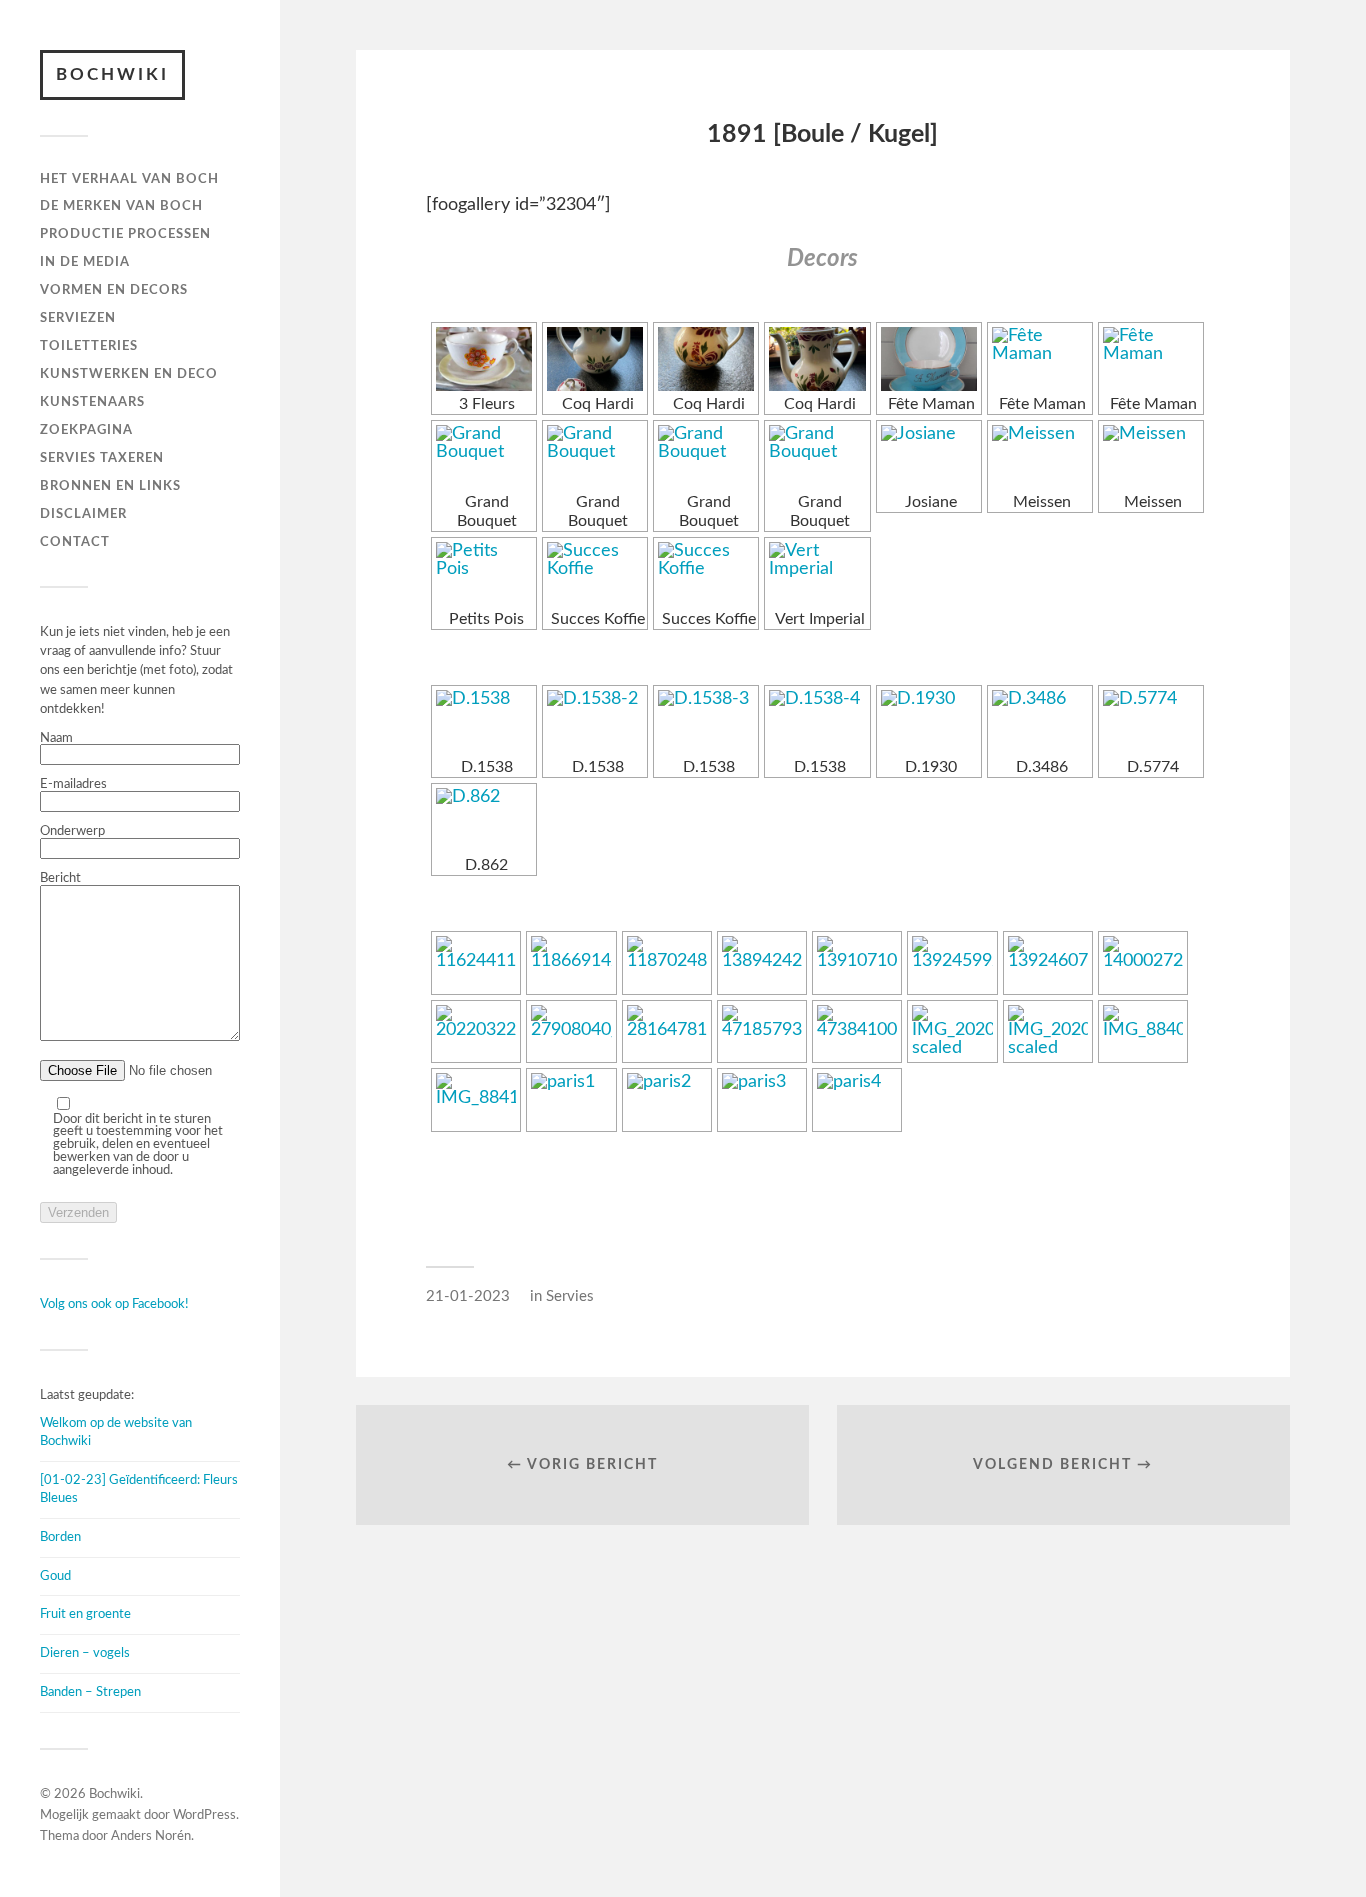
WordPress (204, 1815)
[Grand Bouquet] (484, 457)
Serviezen (78, 318)
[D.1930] (929, 722)
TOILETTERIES (89, 346)
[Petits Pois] (484, 574)
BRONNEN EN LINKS (110, 486)
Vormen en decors (114, 290)
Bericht (60, 878)
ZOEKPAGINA (86, 430)
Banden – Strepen (90, 1692)
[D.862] (484, 820)
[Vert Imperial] (817, 574)
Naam (56, 738)
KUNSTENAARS (92, 402)
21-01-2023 (468, 1296)
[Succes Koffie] (595, 574)
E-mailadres (73, 784)
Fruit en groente (85, 1614)
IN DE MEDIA (85, 262)
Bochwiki (112, 74)
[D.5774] (1151, 722)
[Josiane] (929, 457)
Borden (60, 1537)
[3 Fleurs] (484, 359)
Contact (75, 542)
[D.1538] (484, 722)
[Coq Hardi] (595, 359)
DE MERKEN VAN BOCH (121, 206)
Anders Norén (151, 1836)
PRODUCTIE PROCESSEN (125, 234)
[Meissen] (1040, 457)
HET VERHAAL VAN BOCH (129, 179)
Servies (570, 1296)
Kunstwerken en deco (129, 374)
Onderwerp (72, 831)
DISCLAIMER (83, 514)
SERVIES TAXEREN (102, 458)
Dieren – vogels (85, 1653)
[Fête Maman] (929, 359)
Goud (55, 1576)
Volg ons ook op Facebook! (114, 1304)
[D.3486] (1040, 722)
